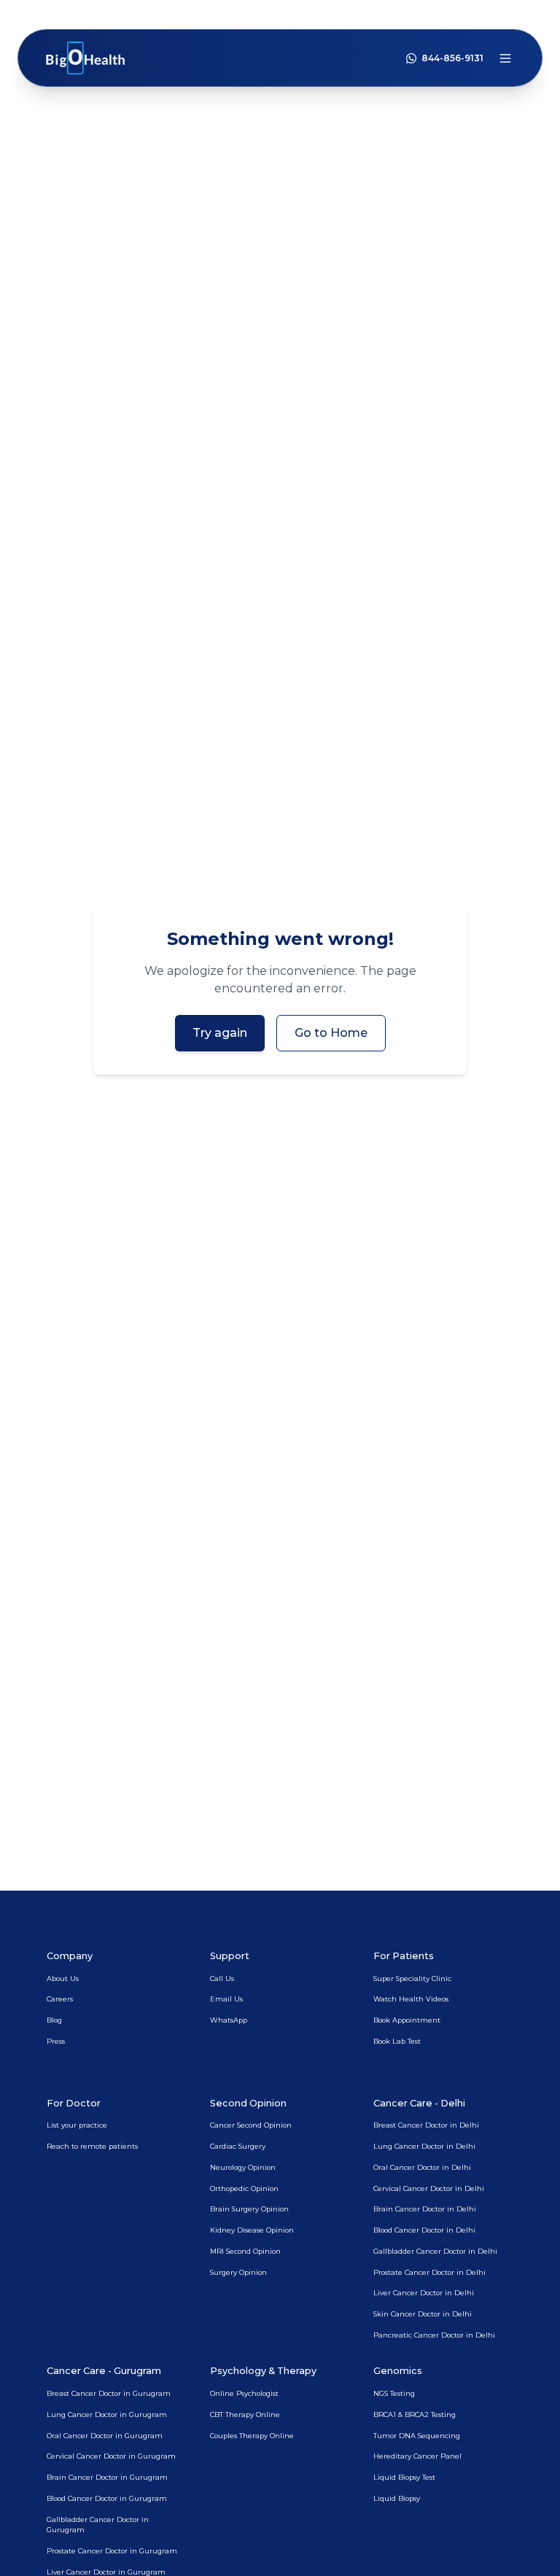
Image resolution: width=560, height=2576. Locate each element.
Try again (220, 1033)
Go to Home (331, 1033)
